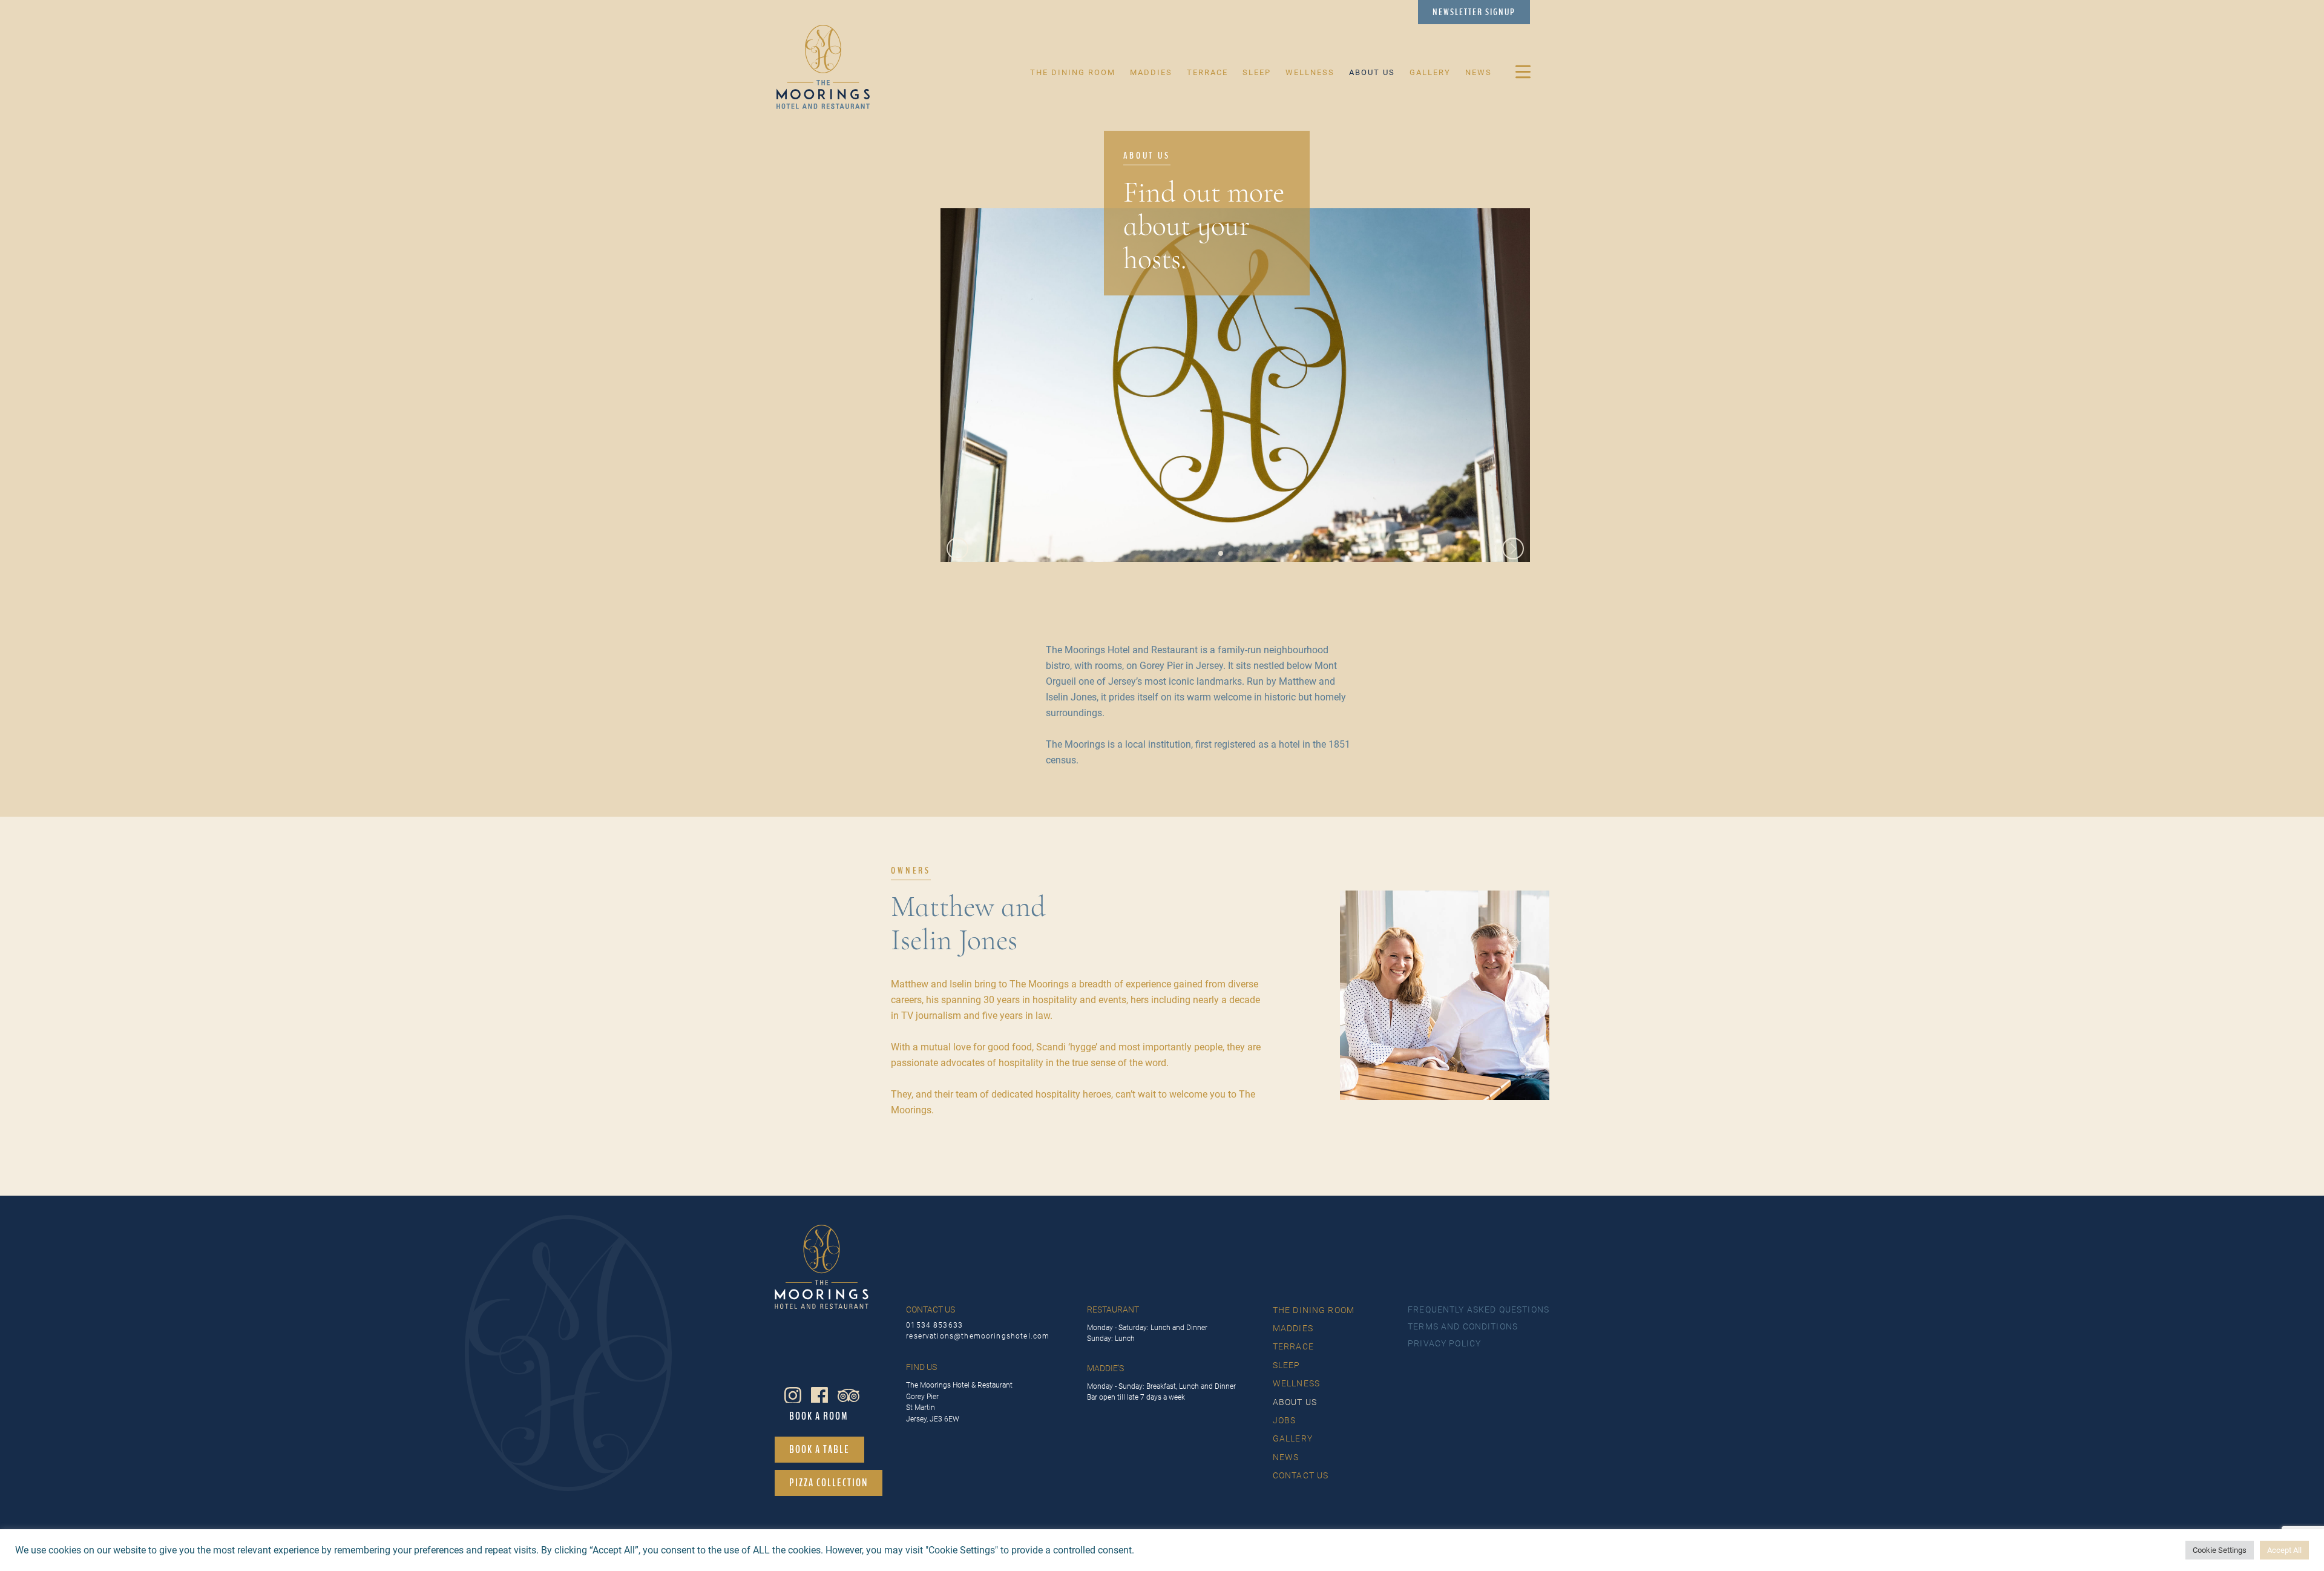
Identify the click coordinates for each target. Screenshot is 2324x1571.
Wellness (1310, 72)
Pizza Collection (829, 1483)
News (1479, 72)
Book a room (819, 1416)
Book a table (819, 1449)
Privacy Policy (1444, 1343)
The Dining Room (1073, 72)
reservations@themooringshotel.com (978, 1336)
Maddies (1151, 72)
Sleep (1257, 72)
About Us (1372, 72)
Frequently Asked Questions (1479, 1309)
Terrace (1207, 72)
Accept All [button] (2284, 1550)
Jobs (1285, 1420)
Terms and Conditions (1463, 1326)
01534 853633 (934, 1326)
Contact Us (1301, 1475)
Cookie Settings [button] (2220, 1550)
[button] (1221, 553)
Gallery (1430, 72)
